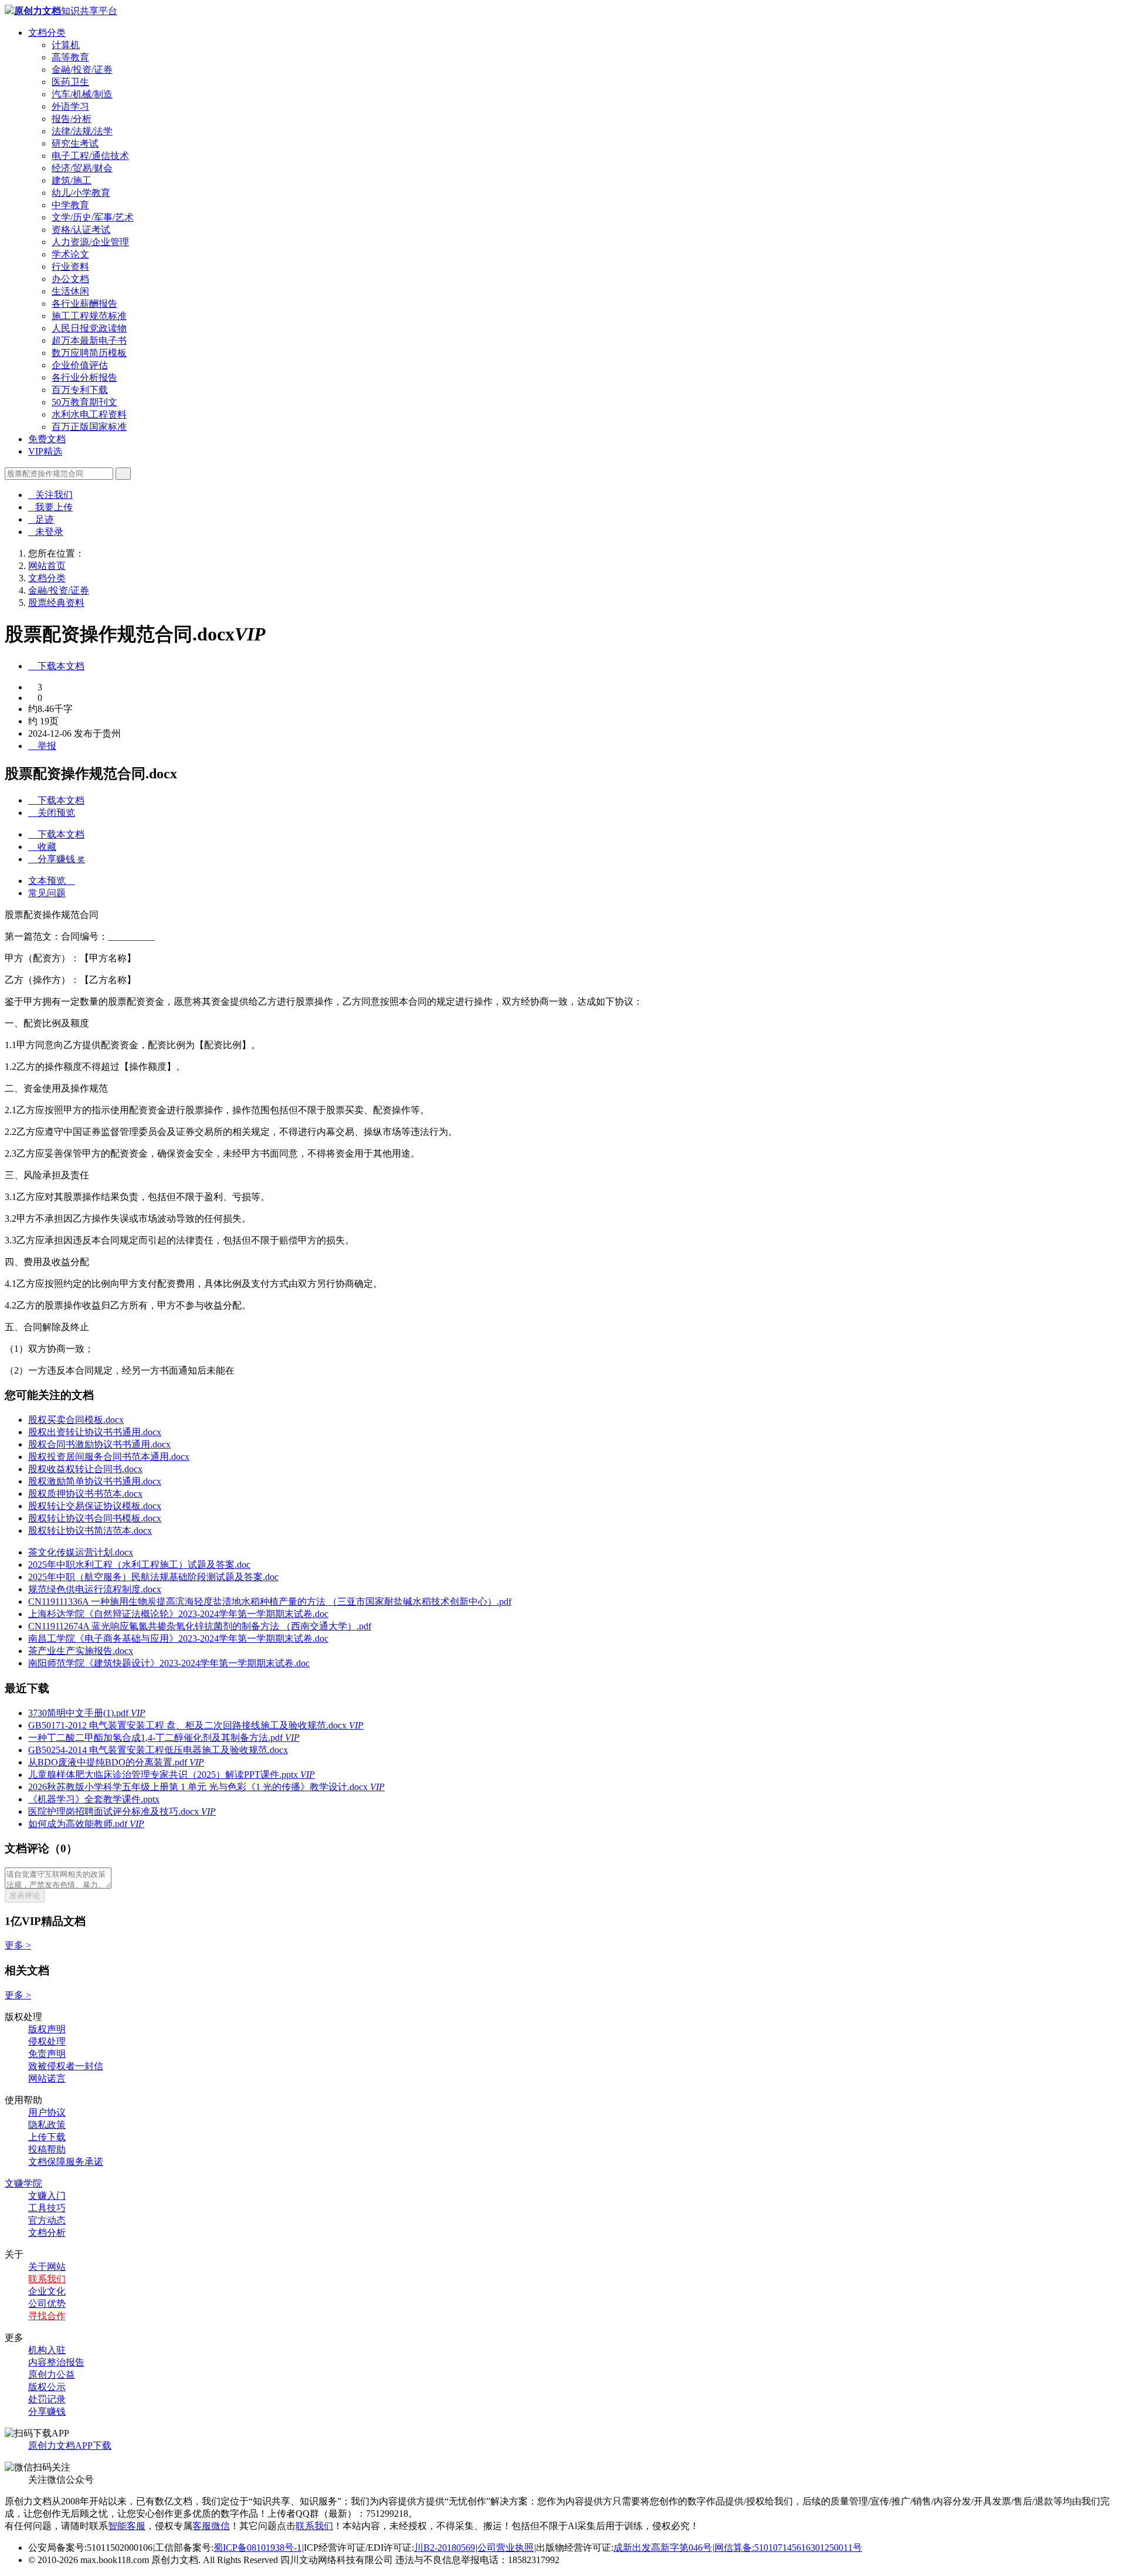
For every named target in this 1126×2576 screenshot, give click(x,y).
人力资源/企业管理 (90, 242)
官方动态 (47, 2220)
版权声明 (47, 2029)
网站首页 (47, 566)
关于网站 (47, 2267)
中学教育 (70, 205)
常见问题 (47, 893)
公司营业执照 (506, 2548)
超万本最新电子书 (89, 340)
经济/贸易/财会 (82, 168)
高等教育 (70, 57)
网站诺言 (47, 2078)
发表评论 (25, 1895)
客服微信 (211, 2526)
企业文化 (47, 2291)
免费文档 (47, 439)
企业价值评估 (80, 365)
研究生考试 (75, 143)
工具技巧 (47, 2208)
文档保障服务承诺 (66, 2162)
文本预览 (52, 881)
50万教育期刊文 (84, 402)
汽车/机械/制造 (82, 94)
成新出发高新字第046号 (663, 2548)
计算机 (66, 45)
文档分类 (47, 33)
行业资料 (70, 267)
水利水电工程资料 (89, 414)
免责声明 (47, 2054)
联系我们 (47, 2279)
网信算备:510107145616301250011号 (788, 2548)
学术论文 (70, 254)
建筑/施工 (72, 180)
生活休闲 (70, 291)
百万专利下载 (80, 390)
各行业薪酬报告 (84, 304)
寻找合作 (47, 2316)
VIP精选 (45, 451)
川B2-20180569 (445, 2548)
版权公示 (47, 2387)
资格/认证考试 (81, 230)
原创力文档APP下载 (70, 2445)
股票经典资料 (56, 603)
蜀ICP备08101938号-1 (257, 2548)
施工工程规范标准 (89, 316)
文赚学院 (23, 2183)
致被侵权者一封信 (66, 2066)
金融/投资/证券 (82, 70)
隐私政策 (47, 2125)
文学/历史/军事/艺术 (93, 217)
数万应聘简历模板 (89, 353)
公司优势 (47, 2304)
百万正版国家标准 (89, 427)
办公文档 (70, 279)
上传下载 (47, 2137)
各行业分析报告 (84, 377)
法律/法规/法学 (82, 131)
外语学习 (70, 106)
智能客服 (127, 2526)
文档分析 (47, 2233)
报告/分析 (72, 119)
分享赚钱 (47, 2411)
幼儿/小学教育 (81, 193)
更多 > (18, 1945)
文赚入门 (47, 2196)
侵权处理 (47, 2041)
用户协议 (47, 2112)
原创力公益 (52, 2375)
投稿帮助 (47, 2149)
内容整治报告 (56, 2362)
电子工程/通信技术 (90, 156)
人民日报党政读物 (89, 328)
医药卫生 (70, 82)
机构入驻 (47, 2350)
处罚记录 (47, 2399)
